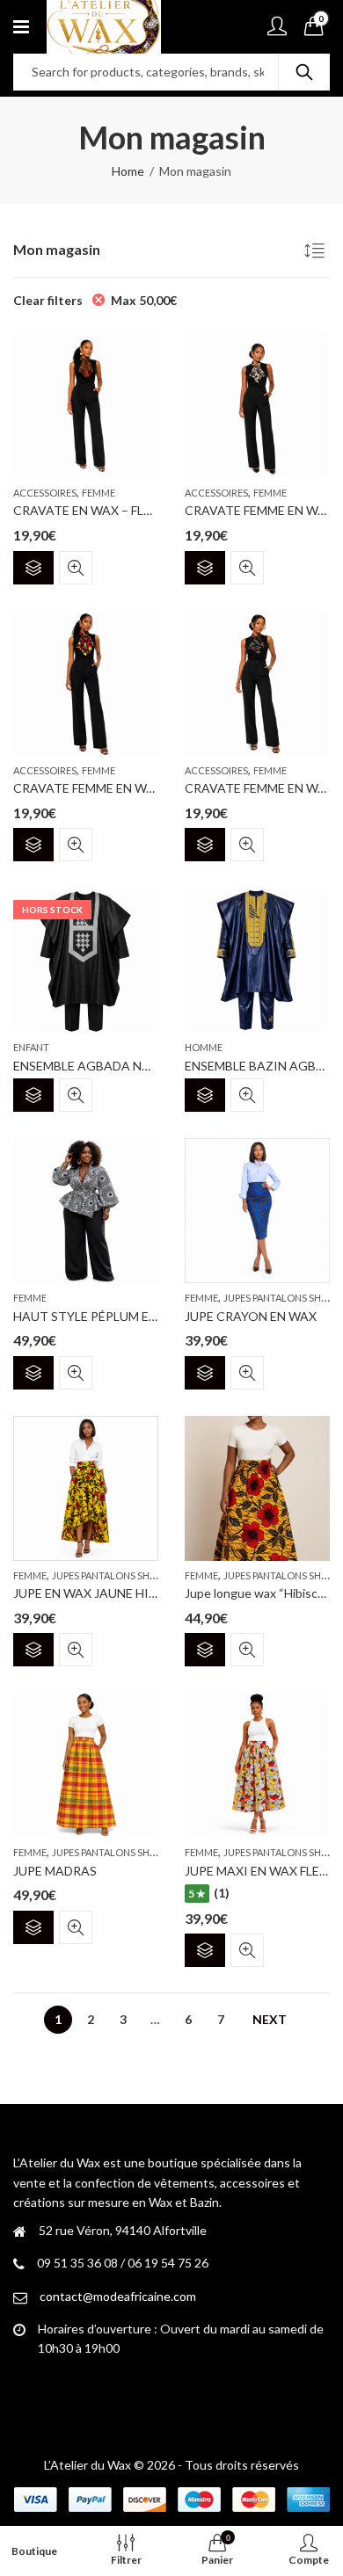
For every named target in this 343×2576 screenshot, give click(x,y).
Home (128, 171)
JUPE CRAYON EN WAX (251, 1316)
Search (304, 72)
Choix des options (33, 568)
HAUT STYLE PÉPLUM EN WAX (101, 1316)
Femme (99, 493)
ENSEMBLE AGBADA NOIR (89, 1066)
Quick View (76, 568)
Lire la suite (33, 1095)
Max (144, 300)
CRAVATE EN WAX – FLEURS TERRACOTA (133, 510)
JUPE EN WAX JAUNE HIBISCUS (103, 1593)
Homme (204, 1047)
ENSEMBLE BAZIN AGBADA (263, 1066)
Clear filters (48, 300)
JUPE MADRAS (55, 1871)
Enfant (31, 1047)
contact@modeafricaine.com (118, 2296)
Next (270, 2019)
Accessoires (45, 493)
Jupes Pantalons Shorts (113, 1575)
